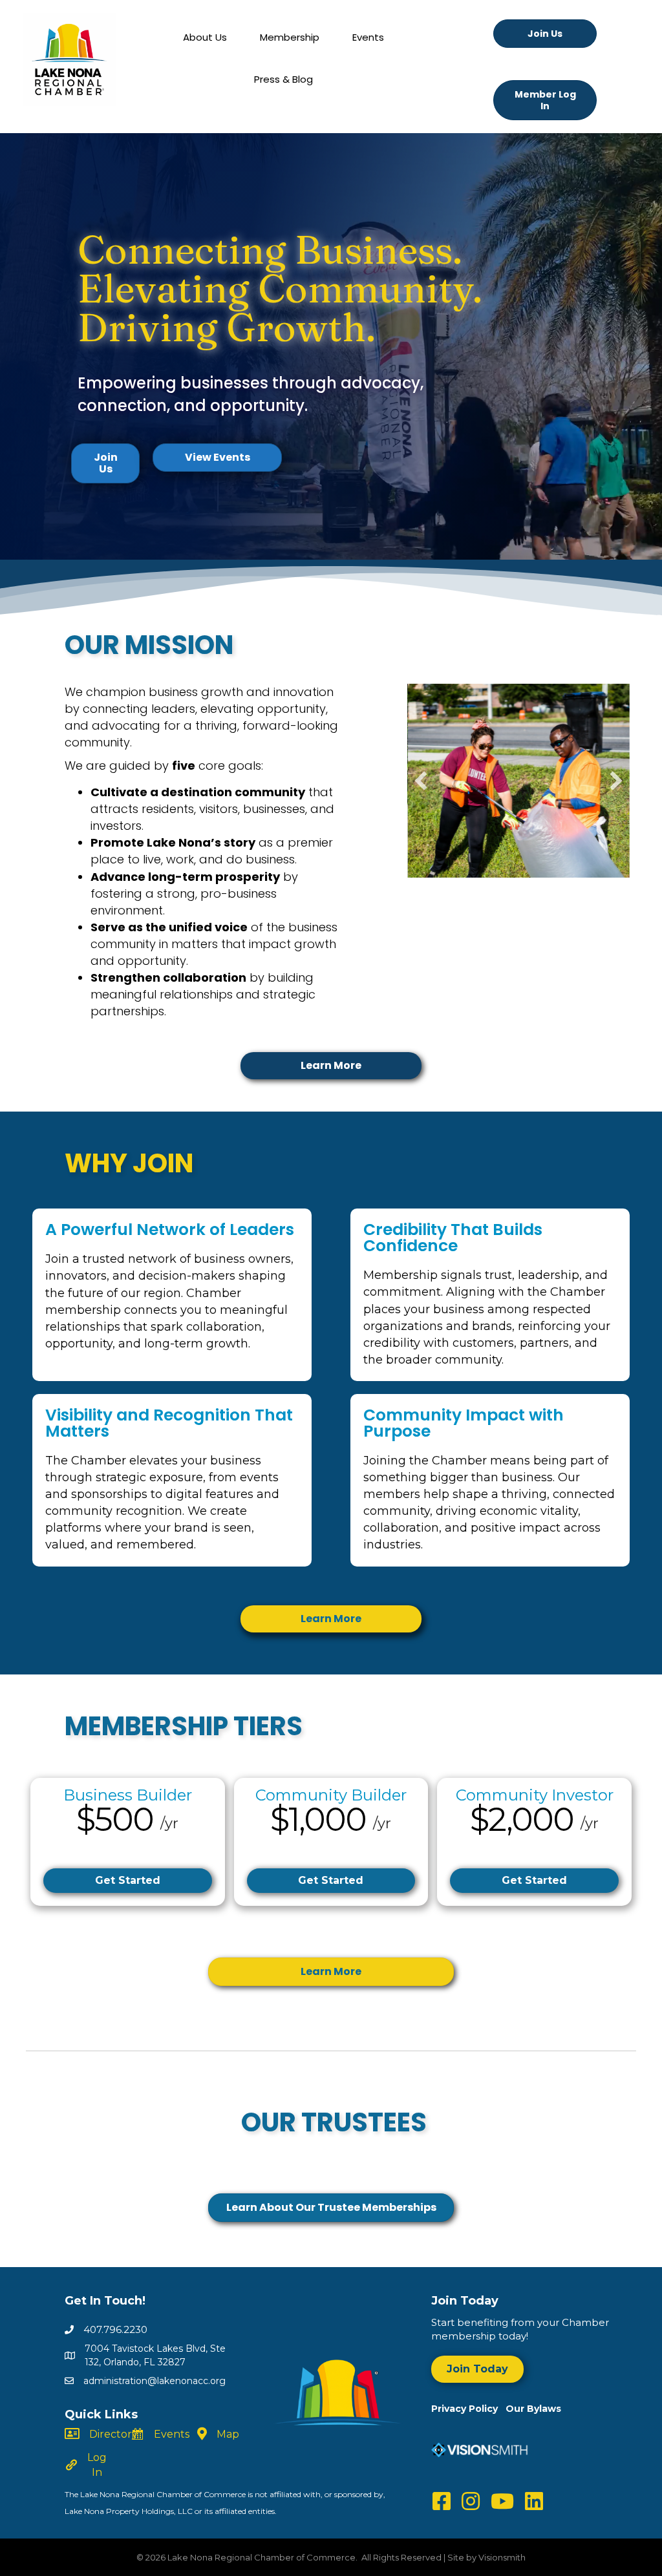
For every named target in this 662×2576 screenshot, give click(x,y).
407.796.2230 (115, 2329)
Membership (290, 37)
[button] (421, 781)
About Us (205, 37)
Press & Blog (283, 79)
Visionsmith (502, 2557)
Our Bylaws (533, 2409)
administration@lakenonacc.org (155, 2381)
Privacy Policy (468, 2409)
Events (368, 37)
